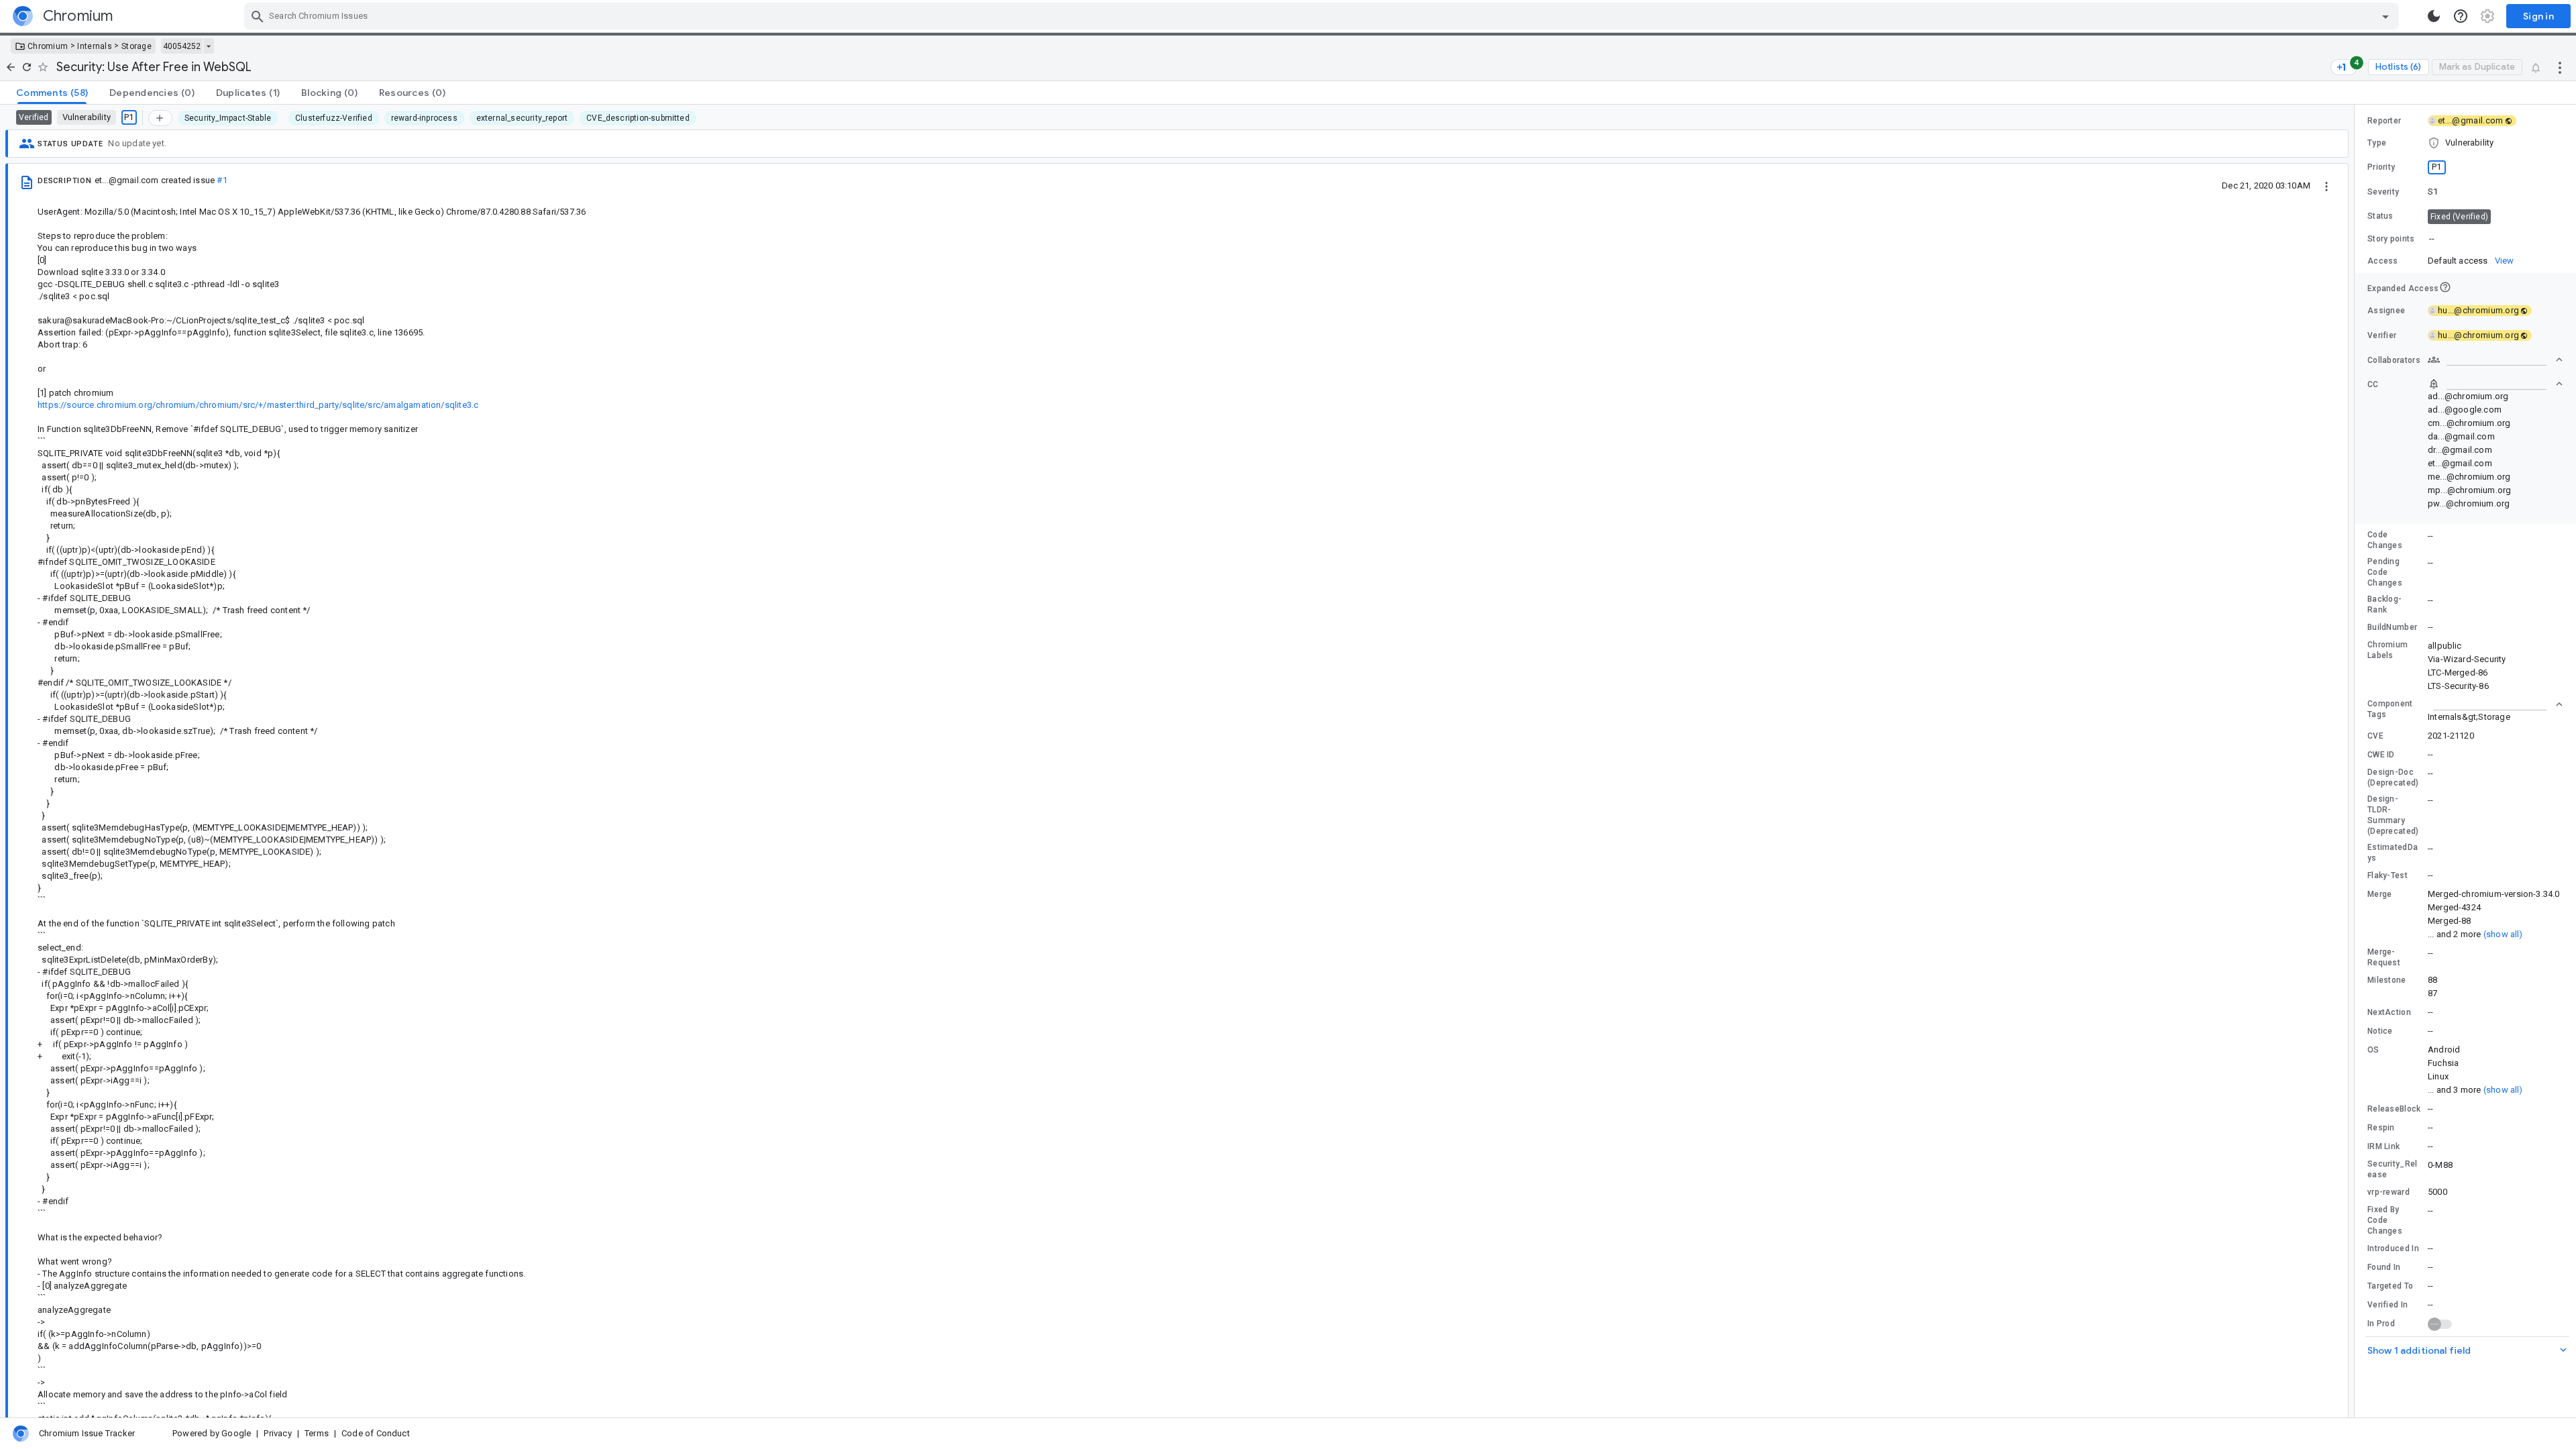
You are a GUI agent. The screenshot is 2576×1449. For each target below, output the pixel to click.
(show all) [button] (2503, 934)
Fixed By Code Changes (2385, 1220)
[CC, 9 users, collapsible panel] (2495, 384)
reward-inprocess (424, 118)
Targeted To (2390, 1286)
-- (2432, 238)
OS (2373, 1050)
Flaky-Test (2387, 875)
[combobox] (1323, 16)
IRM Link (2383, 1146)
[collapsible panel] (2495, 704)
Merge (2380, 894)
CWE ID (2381, 755)
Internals (95, 46)
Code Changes (2385, 540)
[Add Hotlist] (160, 118)
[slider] (2357, 761)
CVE (2375, 736)
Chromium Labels (2387, 650)
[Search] (258, 16)
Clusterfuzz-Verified (334, 118)
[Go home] (11, 67)
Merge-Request (2384, 957)
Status (2380, 216)
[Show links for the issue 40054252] (208, 46)
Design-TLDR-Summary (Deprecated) (2393, 815)
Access (2383, 261)
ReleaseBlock (2394, 1109)
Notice (2380, 1031)
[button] (2465, 143)
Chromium (48, 46)
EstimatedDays (2393, 853)
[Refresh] (27, 67)
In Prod (2381, 1324)
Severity (2383, 192)
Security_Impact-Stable (228, 118)
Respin (2381, 1128)
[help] (2461, 16)
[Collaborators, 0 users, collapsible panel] (2495, 360)
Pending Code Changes (2385, 572)
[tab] (52, 93)
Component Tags (2390, 709)
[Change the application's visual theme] (2434, 16)
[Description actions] (2326, 185)
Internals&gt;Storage (2469, 717)
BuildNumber (2392, 627)
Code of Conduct (376, 1433)
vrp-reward (2389, 1192)
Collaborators (2394, 360)
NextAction (2389, 1012)
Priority (2381, 167)
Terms (317, 1433)
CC (2373, 384)
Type (2377, 143)
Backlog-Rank (2384, 604)
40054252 (182, 46)
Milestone (2387, 980)
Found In (2384, 1267)
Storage (137, 46)
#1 (222, 180)
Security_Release (2393, 1169)
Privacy (277, 1433)
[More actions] (2560, 67)
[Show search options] (2385, 16)
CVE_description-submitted (638, 118)
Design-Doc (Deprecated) (2393, 777)
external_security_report (522, 118)
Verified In (2387, 1305)
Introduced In (2393, 1248)
